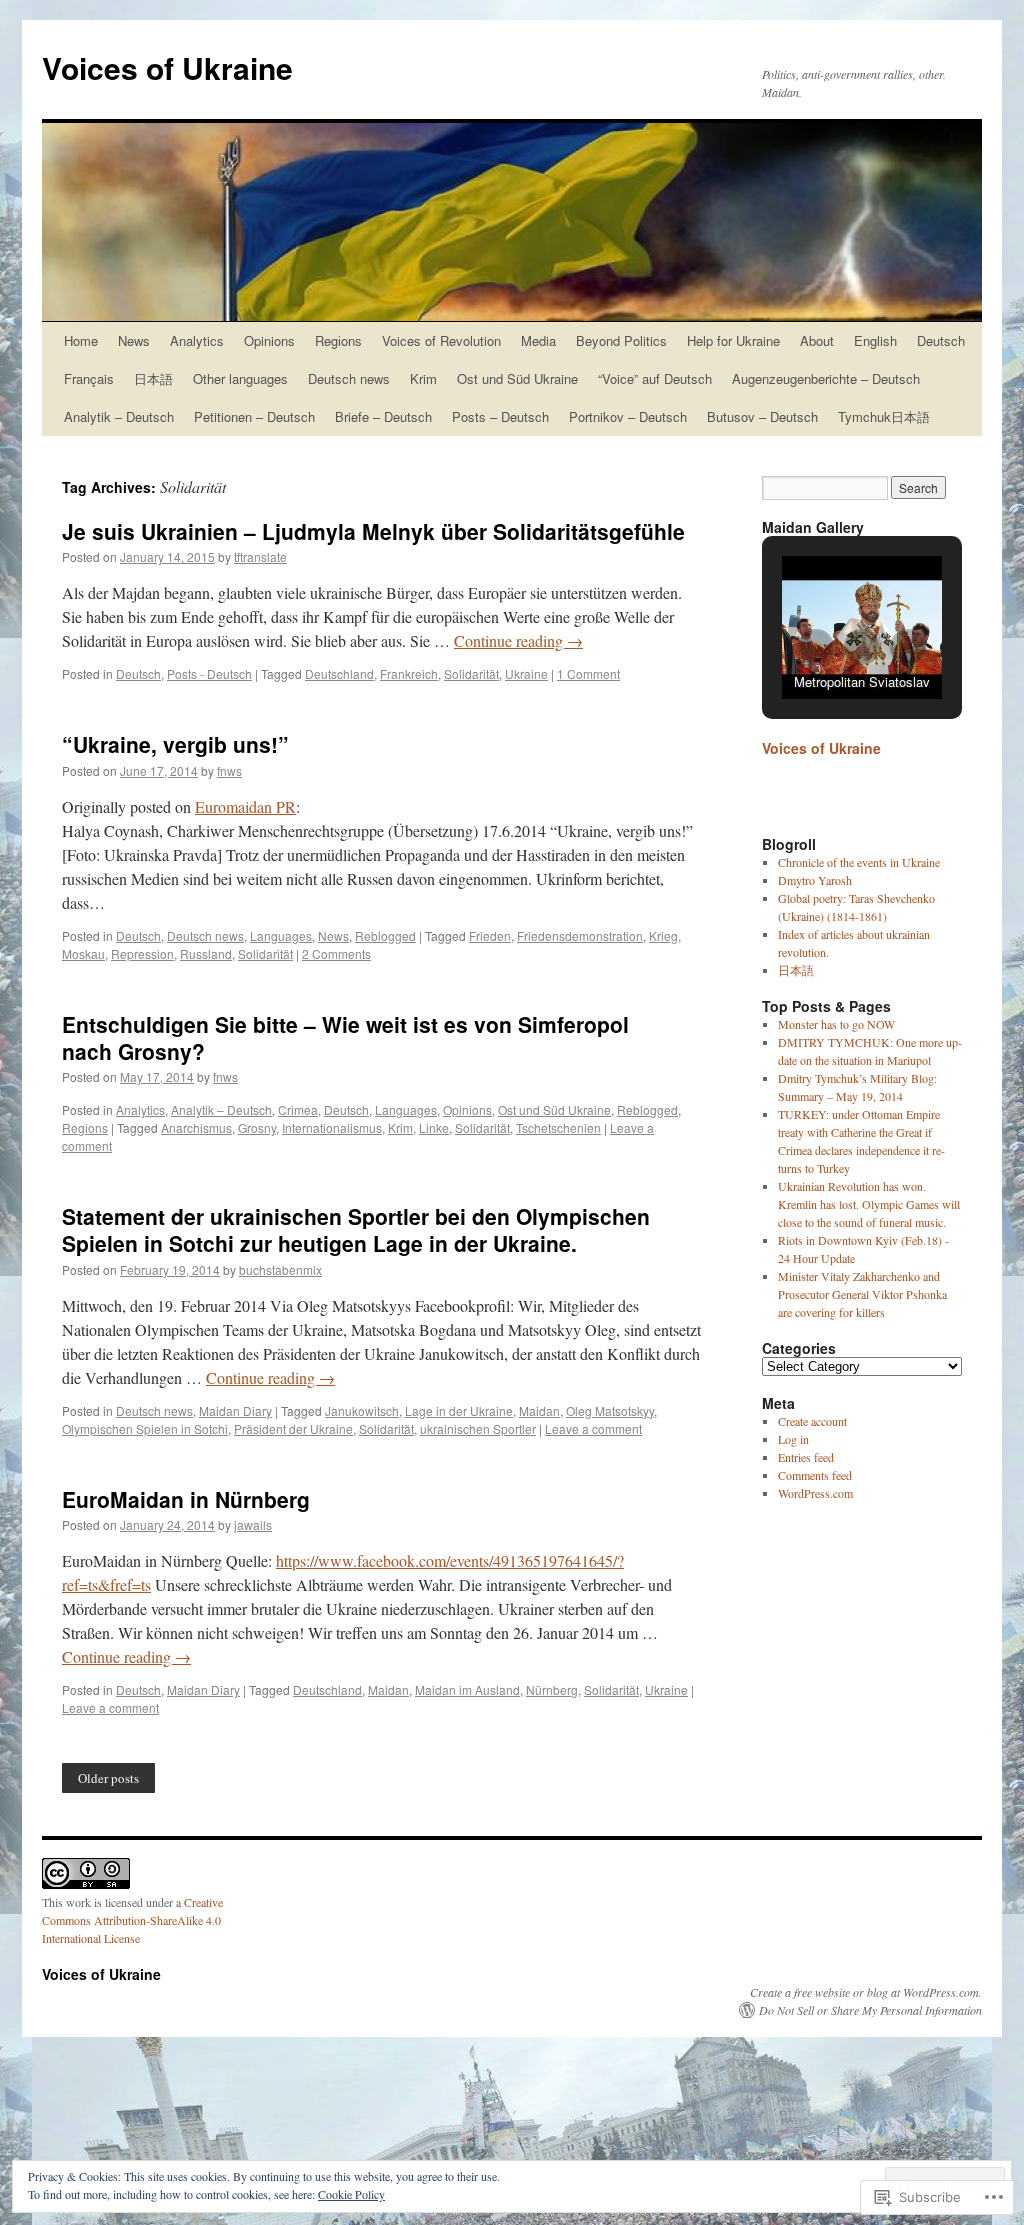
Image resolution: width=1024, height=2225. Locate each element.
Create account (812, 1421)
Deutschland (339, 673)
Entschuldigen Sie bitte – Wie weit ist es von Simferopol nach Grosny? (345, 1037)
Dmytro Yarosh (815, 880)
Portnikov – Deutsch (628, 416)
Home (81, 340)
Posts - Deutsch (209, 673)
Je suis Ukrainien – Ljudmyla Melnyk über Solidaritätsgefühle (373, 531)
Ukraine (526, 673)
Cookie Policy (351, 2194)
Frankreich (409, 673)
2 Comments (336, 953)
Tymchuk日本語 (884, 416)
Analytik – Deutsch (119, 416)
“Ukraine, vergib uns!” (175, 744)
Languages (281, 935)
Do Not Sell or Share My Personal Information (870, 2010)
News (134, 340)
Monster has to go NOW (836, 1024)
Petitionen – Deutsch (254, 416)
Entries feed (806, 1457)
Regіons (338, 340)
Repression (142, 953)
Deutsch (941, 340)
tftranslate (260, 556)
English (875, 340)
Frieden (490, 935)
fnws (229, 770)
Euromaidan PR (245, 806)
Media (538, 340)
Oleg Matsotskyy (610, 1410)
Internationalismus (332, 1127)
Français (89, 378)
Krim (423, 378)
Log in (793, 1439)
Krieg (663, 935)
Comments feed (815, 1475)
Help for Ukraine (733, 340)
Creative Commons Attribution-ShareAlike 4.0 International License (132, 1920)
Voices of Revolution (441, 340)
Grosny (257, 1127)
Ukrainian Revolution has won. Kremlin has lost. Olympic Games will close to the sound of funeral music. (869, 1204)
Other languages (240, 378)
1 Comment (588, 673)
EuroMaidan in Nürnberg (186, 1499)
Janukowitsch (362, 1410)
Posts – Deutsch (500, 416)
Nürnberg (552, 1689)
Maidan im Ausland (467, 1689)
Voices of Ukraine (167, 67)
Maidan (539, 1410)
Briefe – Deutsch (383, 416)
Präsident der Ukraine (293, 1428)
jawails (253, 1524)
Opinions (269, 340)
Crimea (298, 1109)
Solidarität (471, 673)
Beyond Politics (621, 340)
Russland (206, 953)
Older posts (108, 1778)
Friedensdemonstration (580, 935)
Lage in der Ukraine (459, 1410)
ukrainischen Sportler (478, 1428)
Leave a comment (593, 1428)
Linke (434, 1127)
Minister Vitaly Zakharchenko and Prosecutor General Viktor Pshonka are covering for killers (862, 1294)
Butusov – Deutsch (762, 416)
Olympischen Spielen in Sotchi (145, 1428)
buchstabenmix (280, 1269)
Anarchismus (196, 1127)
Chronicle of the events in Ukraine (859, 862)
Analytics (197, 340)
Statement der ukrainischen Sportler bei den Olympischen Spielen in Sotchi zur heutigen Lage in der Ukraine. (356, 1229)
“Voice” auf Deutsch (655, 378)
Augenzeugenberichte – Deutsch (826, 378)
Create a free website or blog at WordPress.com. (866, 1992)
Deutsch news (349, 378)
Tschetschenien (558, 1127)
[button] (816, 647)
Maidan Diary (235, 1410)
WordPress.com (815, 1493)
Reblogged (385, 935)
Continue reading (518, 640)
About (817, 340)
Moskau (83, 953)
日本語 (153, 378)
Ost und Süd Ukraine (517, 378)
